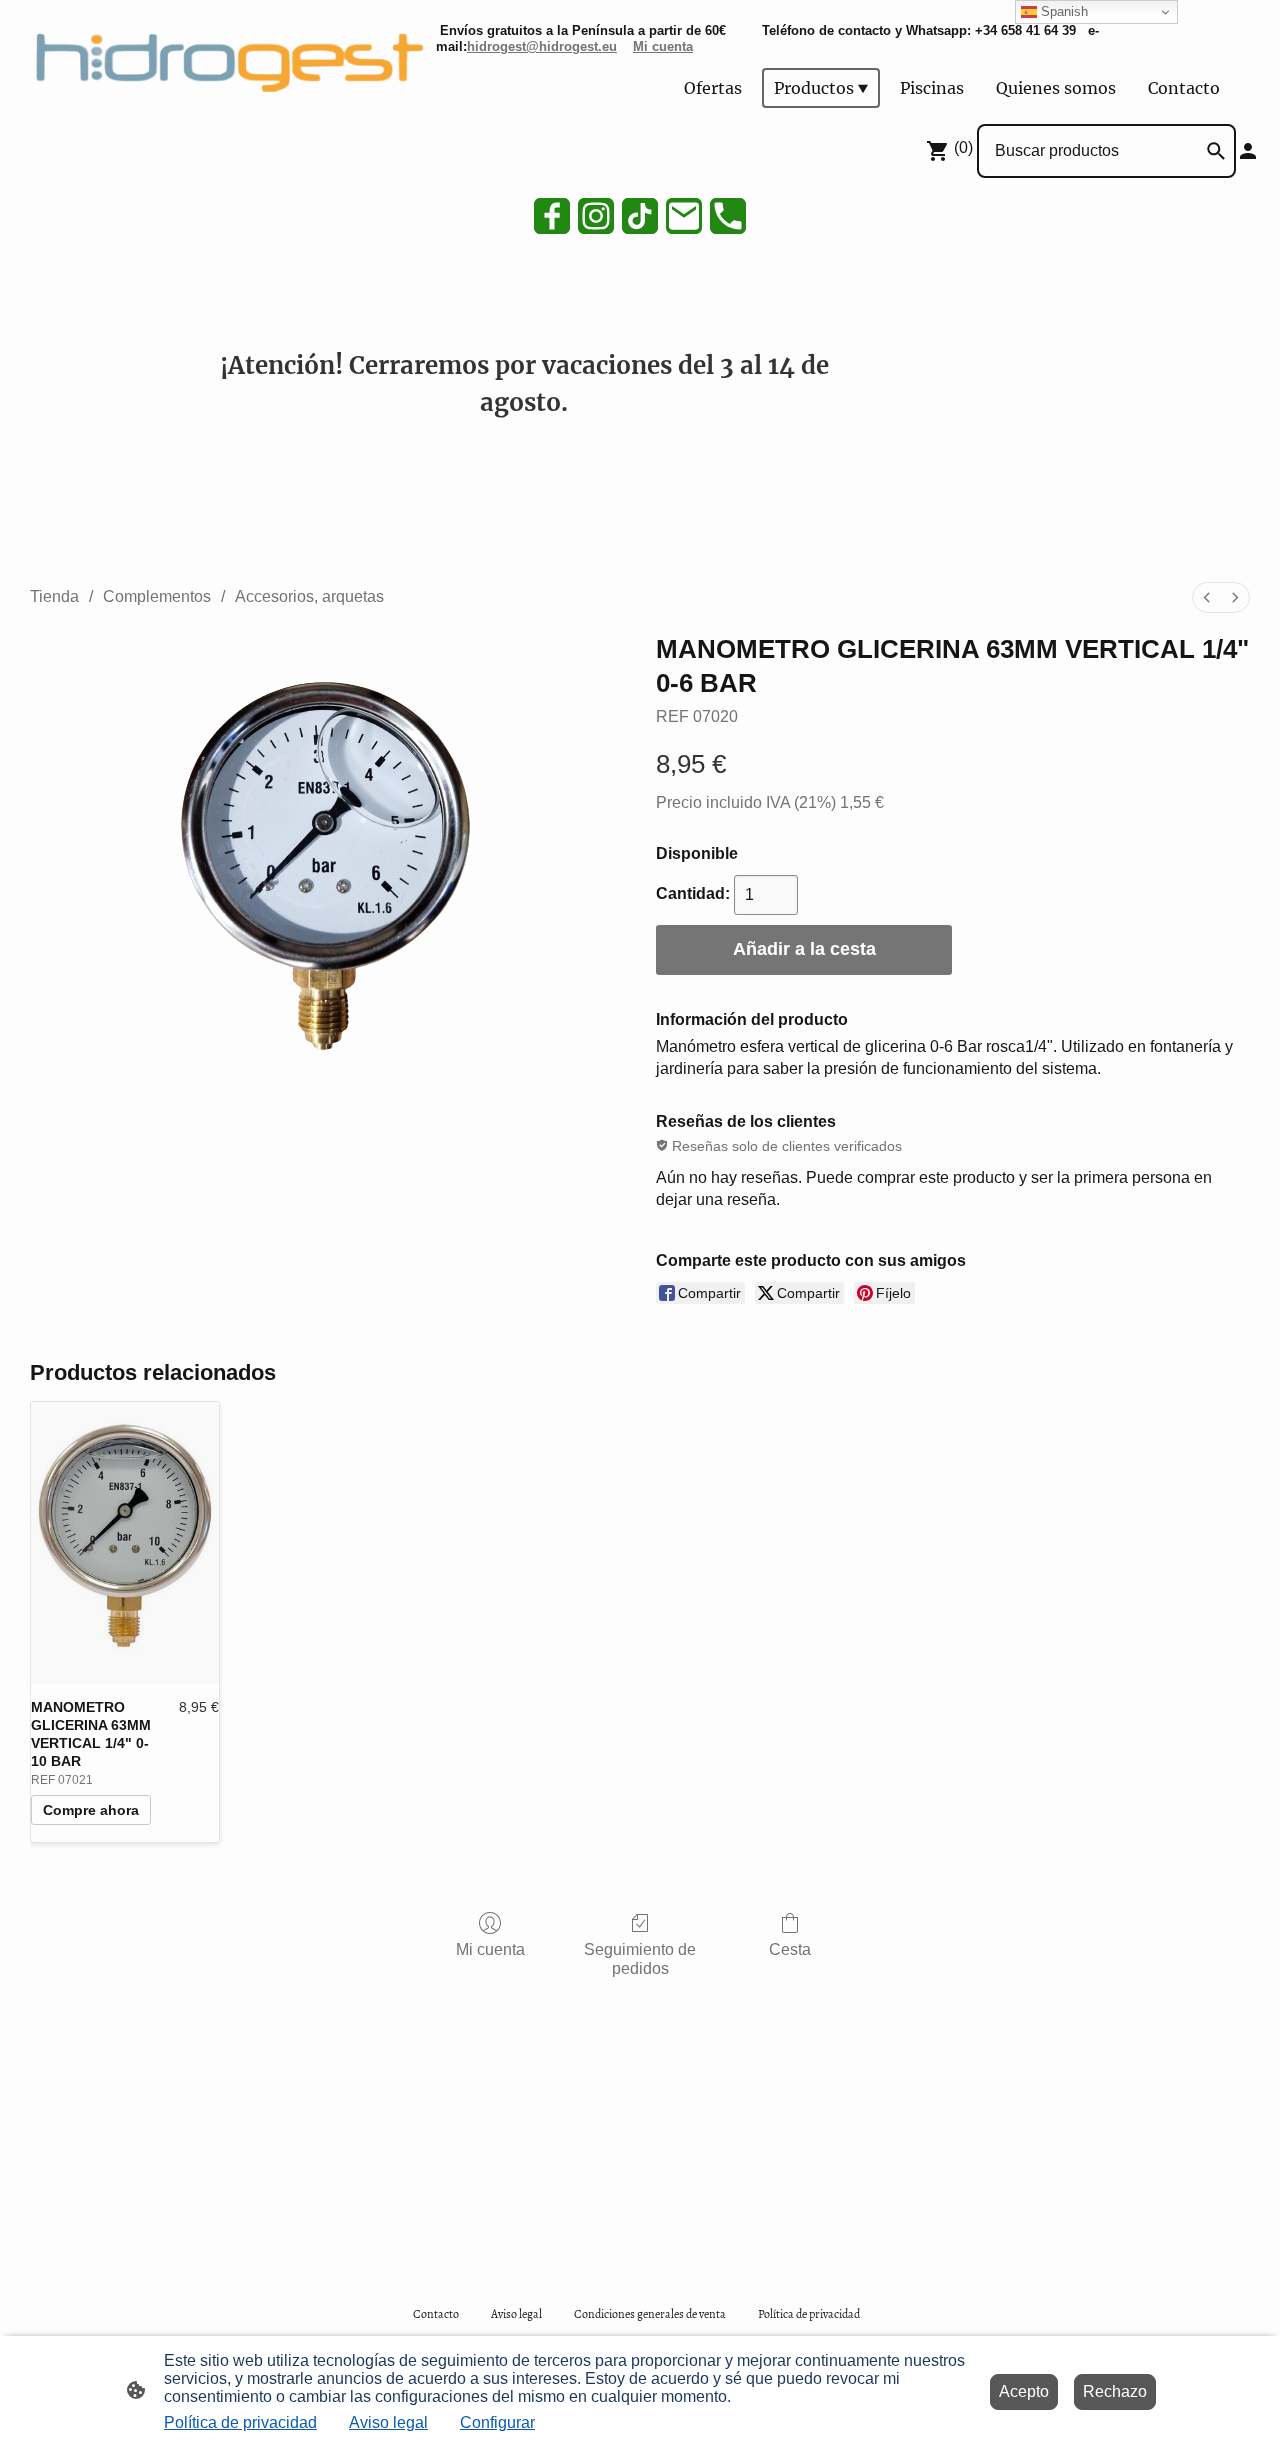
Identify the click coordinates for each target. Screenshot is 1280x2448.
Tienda (54, 596)
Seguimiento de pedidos (640, 1959)
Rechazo (1115, 2391)
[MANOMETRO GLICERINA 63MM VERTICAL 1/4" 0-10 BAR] (125, 1543)
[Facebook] (552, 216)
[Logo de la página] (224, 58)
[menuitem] (1207, 597)
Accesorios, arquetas (309, 596)
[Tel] (728, 216)
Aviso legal (388, 2422)
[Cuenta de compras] (1248, 151)
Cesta (790, 1949)
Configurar (497, 2422)
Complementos (157, 596)
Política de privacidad (240, 2422)
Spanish (1062, 11)
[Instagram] (596, 216)
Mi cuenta (490, 1949)
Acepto (1024, 2391)
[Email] (684, 216)
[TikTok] (640, 216)
